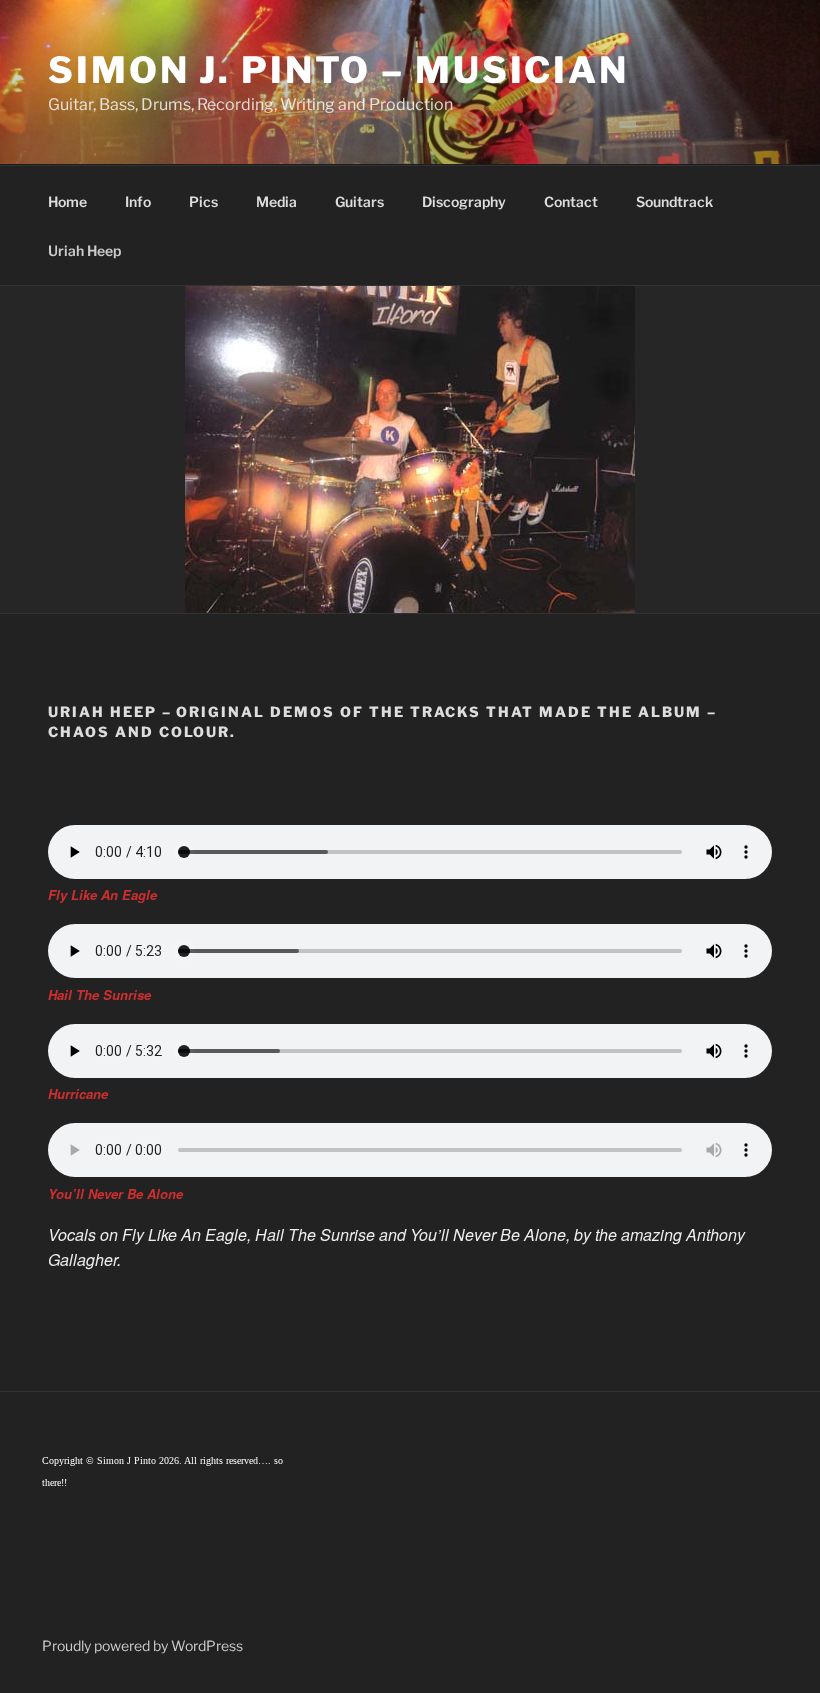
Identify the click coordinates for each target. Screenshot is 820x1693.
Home (67, 201)
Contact (571, 201)
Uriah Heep (84, 250)
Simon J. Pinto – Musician (338, 70)
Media (276, 201)
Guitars (359, 201)
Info (138, 201)
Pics (203, 201)
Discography (464, 201)
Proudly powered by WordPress (142, 1645)
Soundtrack (674, 201)
